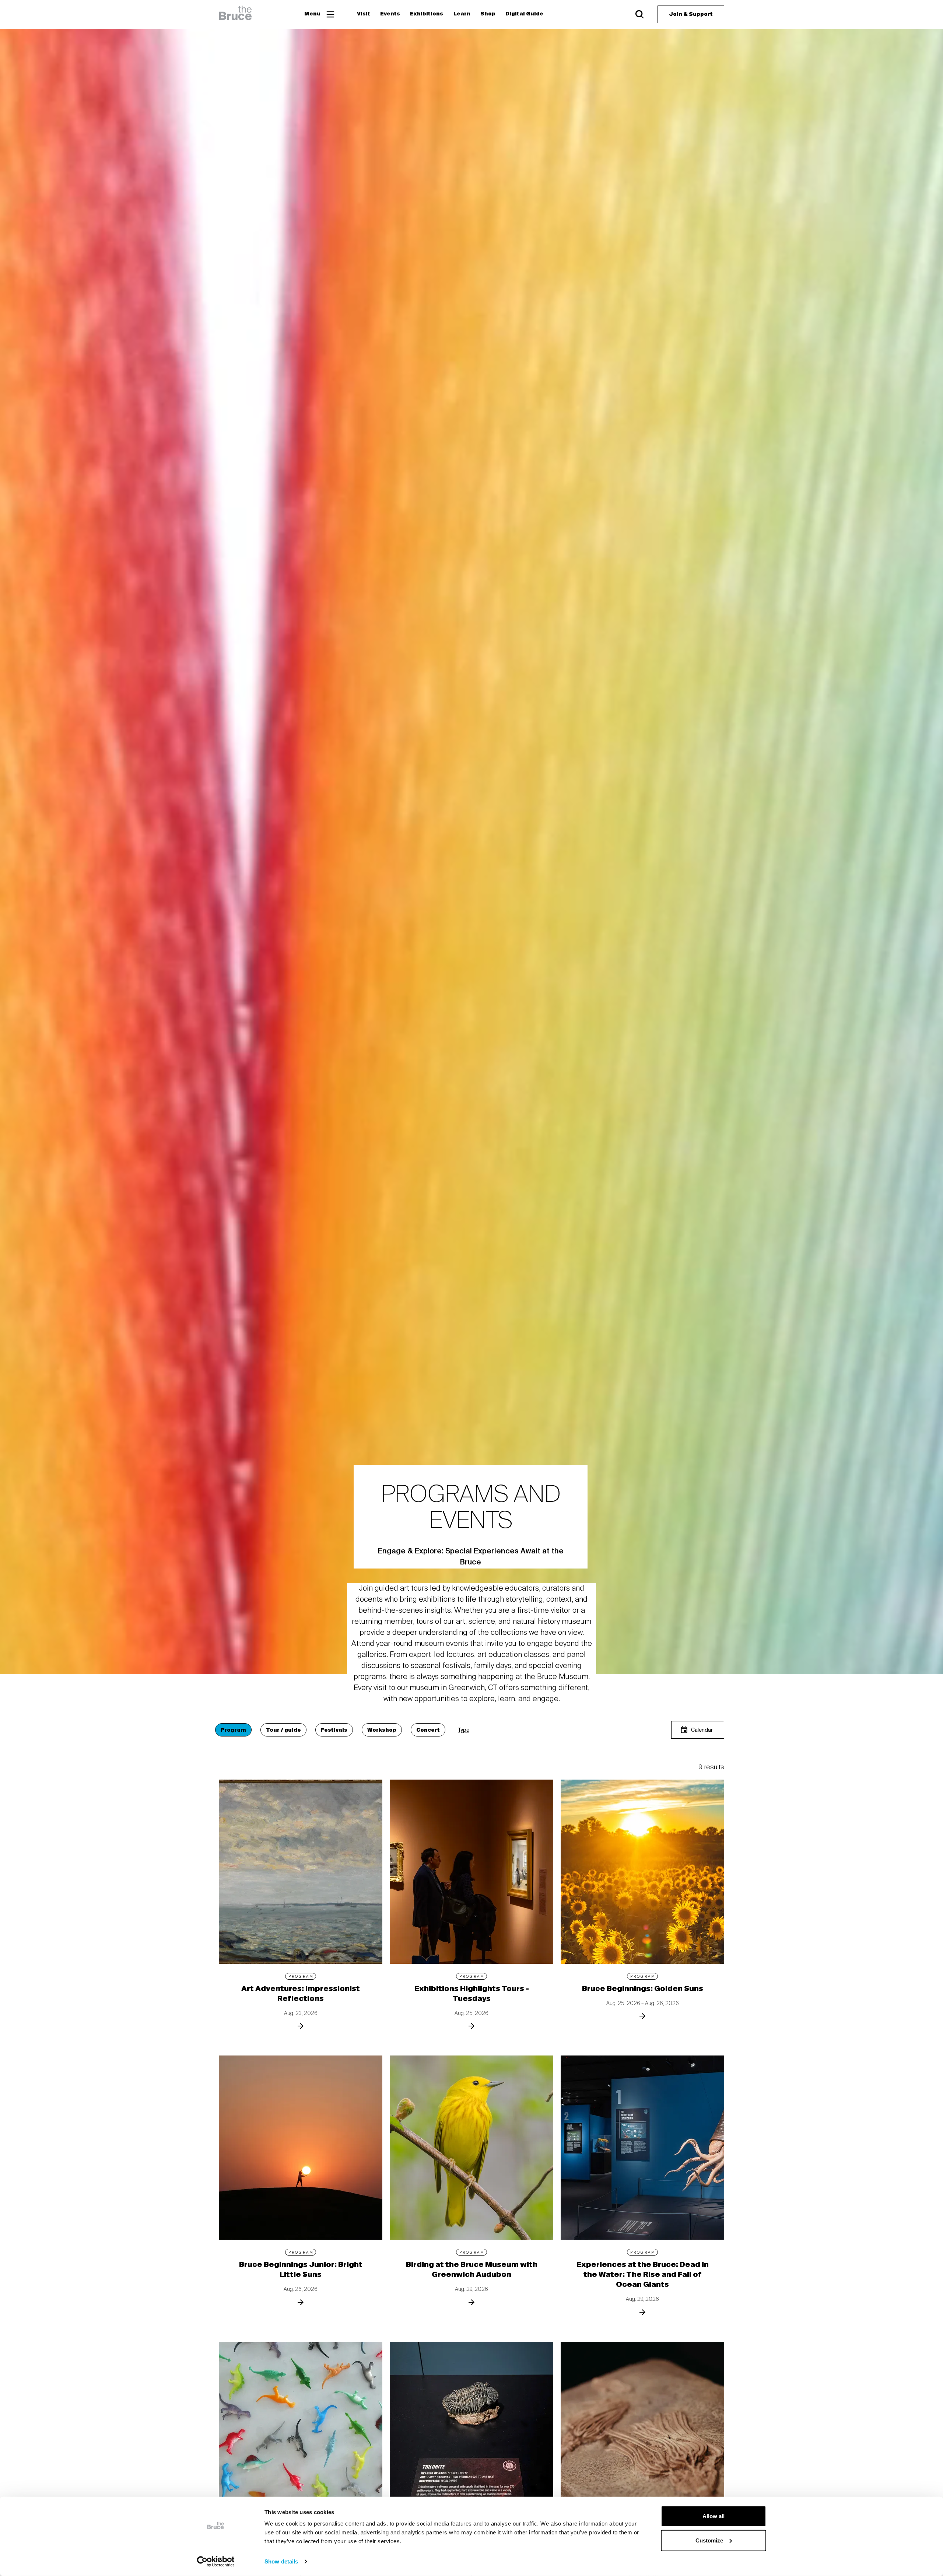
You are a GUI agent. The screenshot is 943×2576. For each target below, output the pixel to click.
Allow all (714, 2516)
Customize (709, 2540)
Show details (281, 2561)
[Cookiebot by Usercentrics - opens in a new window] (216, 2562)
